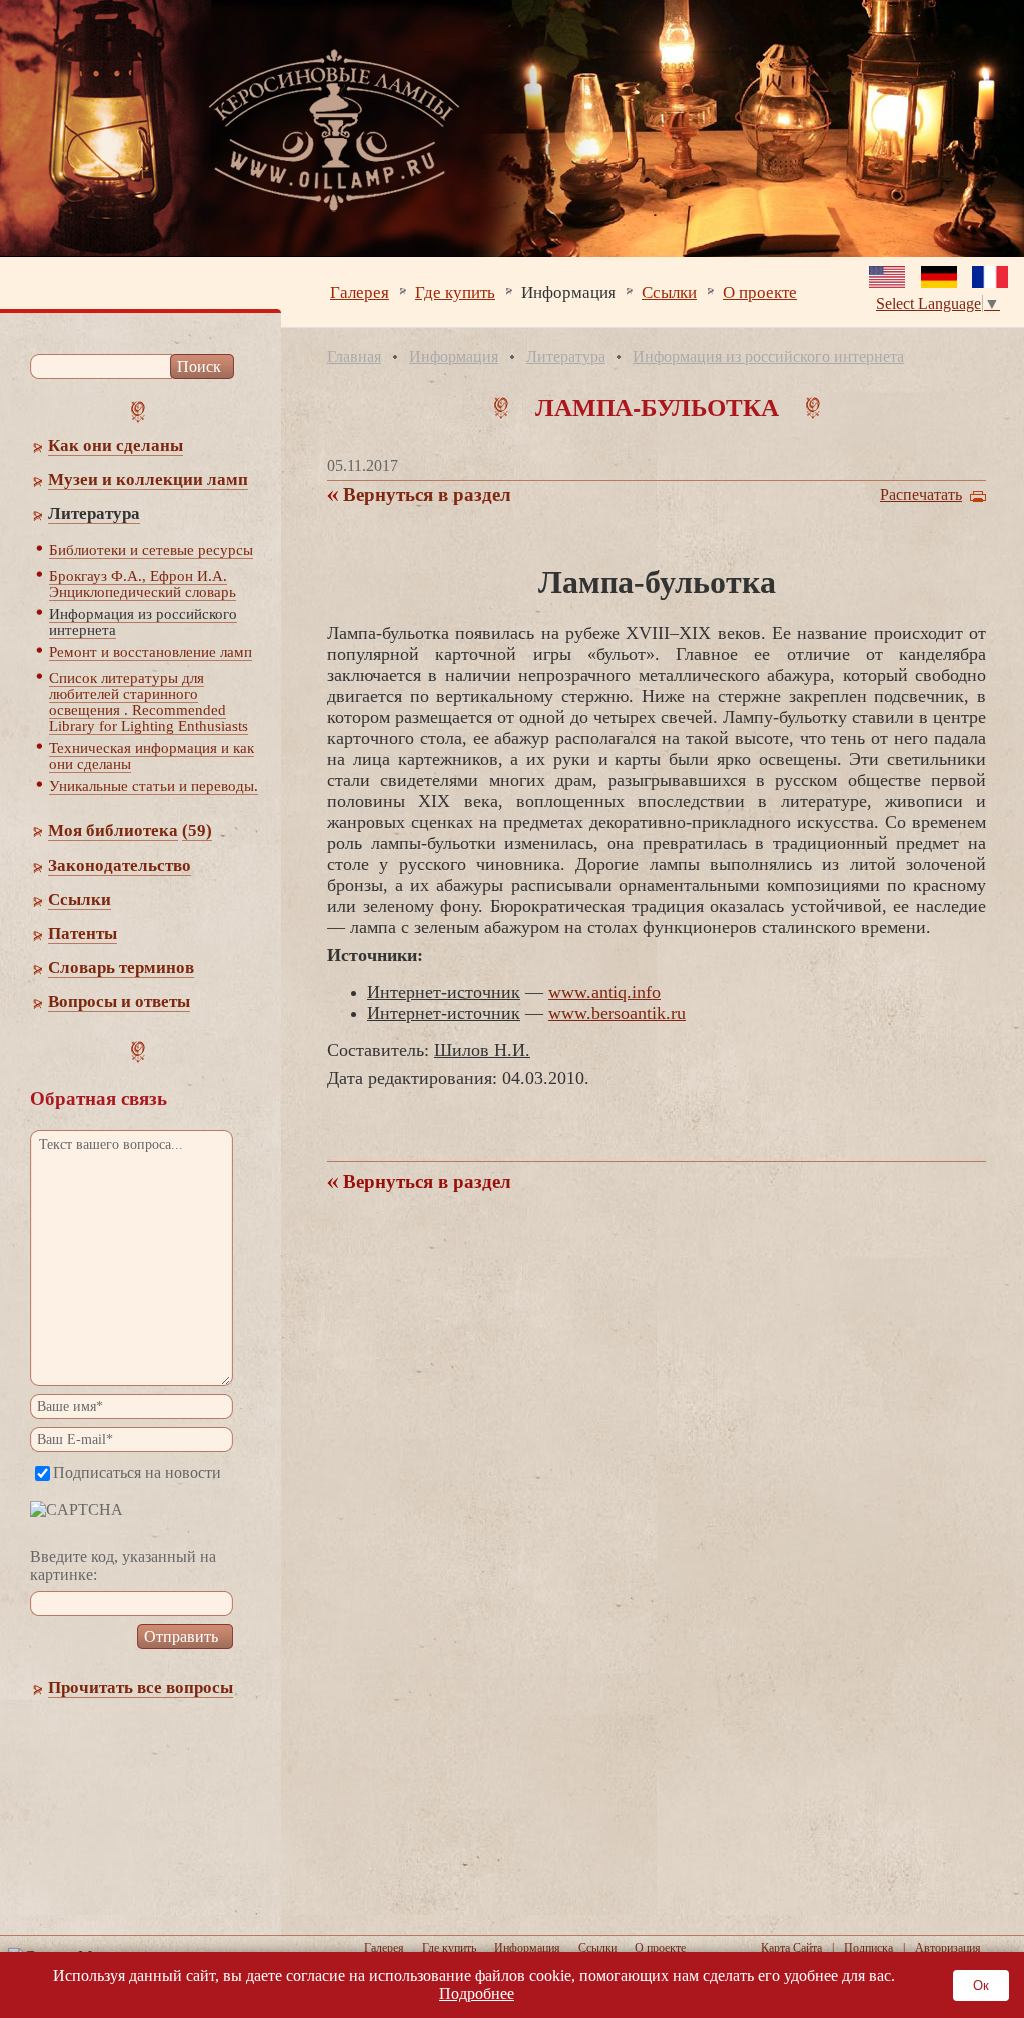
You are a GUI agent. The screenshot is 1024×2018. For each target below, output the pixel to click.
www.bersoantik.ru (617, 1013)
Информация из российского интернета (768, 356)
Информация (568, 291)
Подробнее (476, 1993)
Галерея (359, 291)
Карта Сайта (791, 1948)
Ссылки (669, 291)
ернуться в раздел (424, 494)
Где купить (455, 291)
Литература (565, 356)
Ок (981, 1985)
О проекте (760, 291)
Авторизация (948, 1948)
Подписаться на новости (137, 1472)
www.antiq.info (604, 992)
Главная (354, 356)
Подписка (868, 1948)
